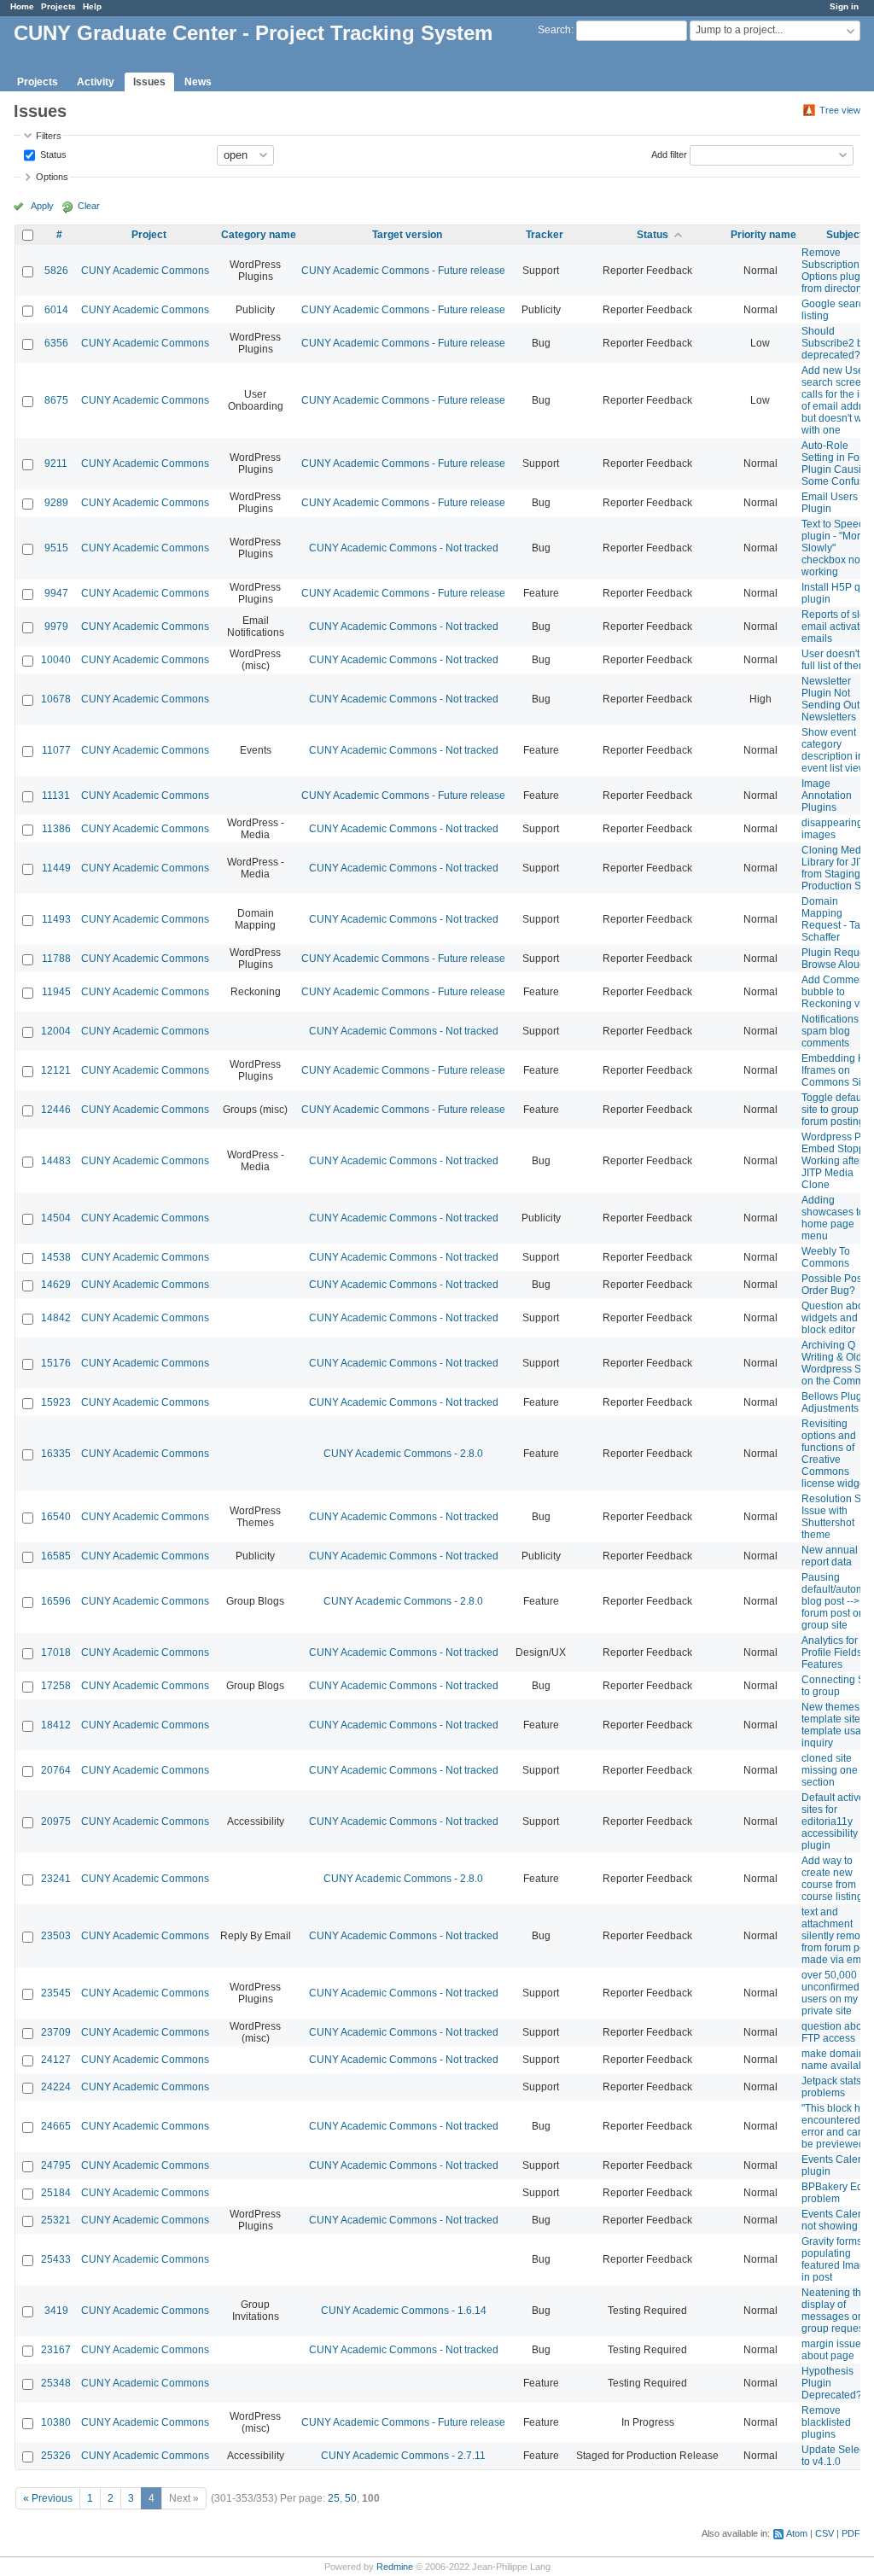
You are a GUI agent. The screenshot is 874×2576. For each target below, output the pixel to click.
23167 (56, 2350)
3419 (56, 2311)
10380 (56, 2422)
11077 (56, 750)
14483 (56, 1161)
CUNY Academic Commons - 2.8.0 (403, 1454)
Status (52, 154)
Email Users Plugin (830, 503)
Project (149, 235)
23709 (56, 2032)
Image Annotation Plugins (827, 796)
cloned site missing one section (830, 1770)
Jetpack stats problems (831, 2087)
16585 (56, 1556)
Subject (845, 235)
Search (554, 30)
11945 (56, 992)
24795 (56, 2165)
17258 (56, 1686)
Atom (797, 2533)
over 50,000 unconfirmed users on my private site (830, 1993)
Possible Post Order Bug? (833, 1285)
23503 (56, 1936)
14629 (56, 1285)
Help (92, 6)
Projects (58, 6)
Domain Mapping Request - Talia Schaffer (836, 919)
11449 (56, 868)
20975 (56, 1821)
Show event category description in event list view (834, 750)
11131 (56, 796)
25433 (56, 2259)
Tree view (840, 110)
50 (351, 2498)
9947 (56, 593)
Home (22, 6)
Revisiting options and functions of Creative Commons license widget (835, 1454)
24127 (56, 2060)
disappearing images (832, 829)
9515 (56, 548)
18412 (56, 1725)
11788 (56, 959)
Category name (259, 235)
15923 (56, 1402)
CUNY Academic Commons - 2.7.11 (403, 2456)
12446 (56, 1110)
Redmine (395, 2567)
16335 (56, 1454)
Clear (89, 206)
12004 (56, 1031)
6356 (56, 343)
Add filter (669, 154)
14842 (56, 1318)
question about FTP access (836, 2032)
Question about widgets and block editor (837, 1318)
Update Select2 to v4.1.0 (837, 2456)
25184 (56, 2193)
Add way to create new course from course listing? (835, 1879)
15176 (56, 1363)
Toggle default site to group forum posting (834, 1110)
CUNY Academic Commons (145, 271)
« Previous (48, 2498)
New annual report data (830, 1556)
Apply (42, 206)
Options (52, 177)
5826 (56, 271)
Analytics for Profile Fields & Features (836, 1652)
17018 (56, 1652)
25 (334, 2498)
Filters (49, 136)
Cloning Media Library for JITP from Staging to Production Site (837, 868)
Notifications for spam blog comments (837, 1031)
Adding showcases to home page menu (833, 1218)
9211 (56, 463)
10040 (56, 660)
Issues (149, 82)
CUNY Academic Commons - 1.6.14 (404, 2311)
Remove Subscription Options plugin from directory (835, 271)
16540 (56, 1517)
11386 (56, 829)
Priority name (763, 235)
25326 (56, 2456)
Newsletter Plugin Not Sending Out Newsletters (830, 699)
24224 (56, 2087)
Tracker (545, 235)
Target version (407, 235)
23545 (56, 1993)
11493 (56, 919)
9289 (56, 503)
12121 (56, 1070)
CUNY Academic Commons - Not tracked (404, 548)
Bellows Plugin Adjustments (836, 1402)
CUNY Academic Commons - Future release (403, 271)
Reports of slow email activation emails (838, 627)
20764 (56, 1770)
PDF (851, 2533)
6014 (56, 310)
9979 (56, 627)
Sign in (844, 6)
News (198, 82)
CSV (824, 2533)
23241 (56, 1879)
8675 (56, 400)
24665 (56, 2126)
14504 (56, 1218)
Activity (96, 82)
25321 (56, 2220)
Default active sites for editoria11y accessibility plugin (833, 1821)
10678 (56, 699)
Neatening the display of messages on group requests (836, 2311)
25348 (56, 2383)
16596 (56, 1601)
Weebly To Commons (826, 1257)
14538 (56, 1257)
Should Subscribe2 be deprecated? (835, 343)
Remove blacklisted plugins (826, 2422)
